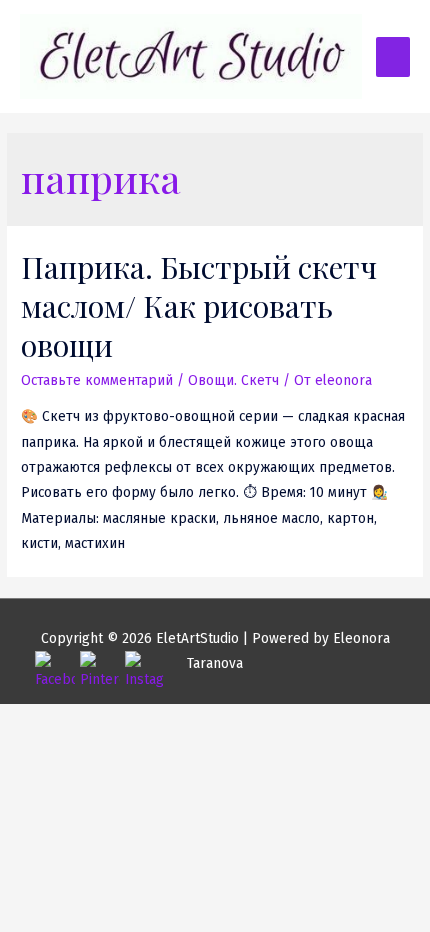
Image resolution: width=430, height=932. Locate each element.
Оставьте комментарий (97, 380)
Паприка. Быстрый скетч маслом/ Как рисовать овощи (199, 306)
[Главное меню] (393, 57)
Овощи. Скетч (233, 380)
